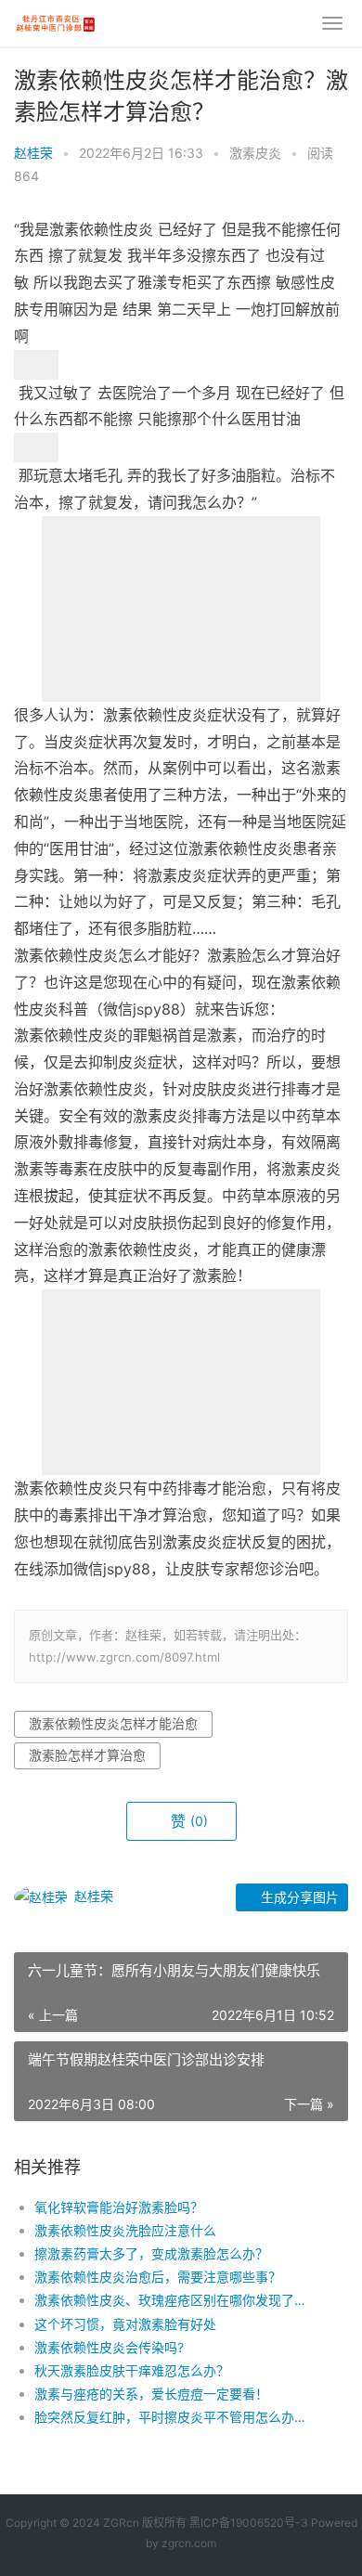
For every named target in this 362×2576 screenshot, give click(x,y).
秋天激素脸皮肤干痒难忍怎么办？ (132, 2370)
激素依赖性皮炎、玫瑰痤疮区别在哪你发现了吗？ (175, 2300)
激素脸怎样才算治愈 (87, 1755)
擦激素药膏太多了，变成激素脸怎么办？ (151, 2253)
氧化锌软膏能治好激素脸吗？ (119, 2207)
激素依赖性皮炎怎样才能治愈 (113, 1723)
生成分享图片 (298, 1897)
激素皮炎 (255, 153)
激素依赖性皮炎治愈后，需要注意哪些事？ (158, 2277)
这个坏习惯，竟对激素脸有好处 (125, 2324)
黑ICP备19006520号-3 (249, 2523)
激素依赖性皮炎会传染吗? (109, 2347)
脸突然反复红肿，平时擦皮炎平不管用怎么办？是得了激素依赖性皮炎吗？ (175, 2417)
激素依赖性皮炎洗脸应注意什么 (125, 2230)
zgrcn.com (189, 2543)
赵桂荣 (33, 153)
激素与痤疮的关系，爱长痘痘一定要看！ (151, 2394)
